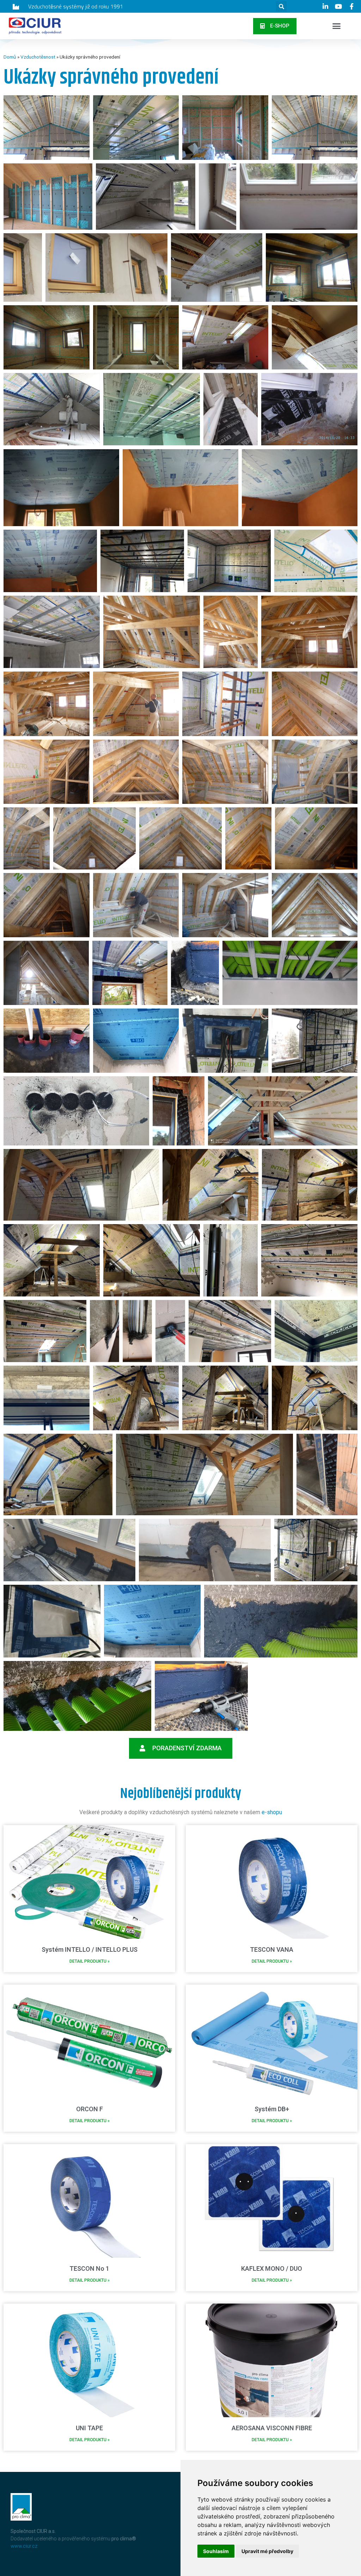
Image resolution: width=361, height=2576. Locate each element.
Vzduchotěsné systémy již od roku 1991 (76, 6)
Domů (10, 57)
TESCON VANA (272, 1949)
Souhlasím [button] (216, 2551)
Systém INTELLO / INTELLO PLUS (90, 1949)
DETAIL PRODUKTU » (90, 1961)
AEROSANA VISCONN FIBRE (272, 2428)
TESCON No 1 (89, 2268)
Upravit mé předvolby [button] (267, 2551)
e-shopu (272, 1812)
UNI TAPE (89, 2428)
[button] (275, 26)
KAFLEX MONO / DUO (272, 2268)
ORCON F (90, 2109)
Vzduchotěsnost (38, 57)
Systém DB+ (272, 2109)
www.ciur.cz (24, 2546)
